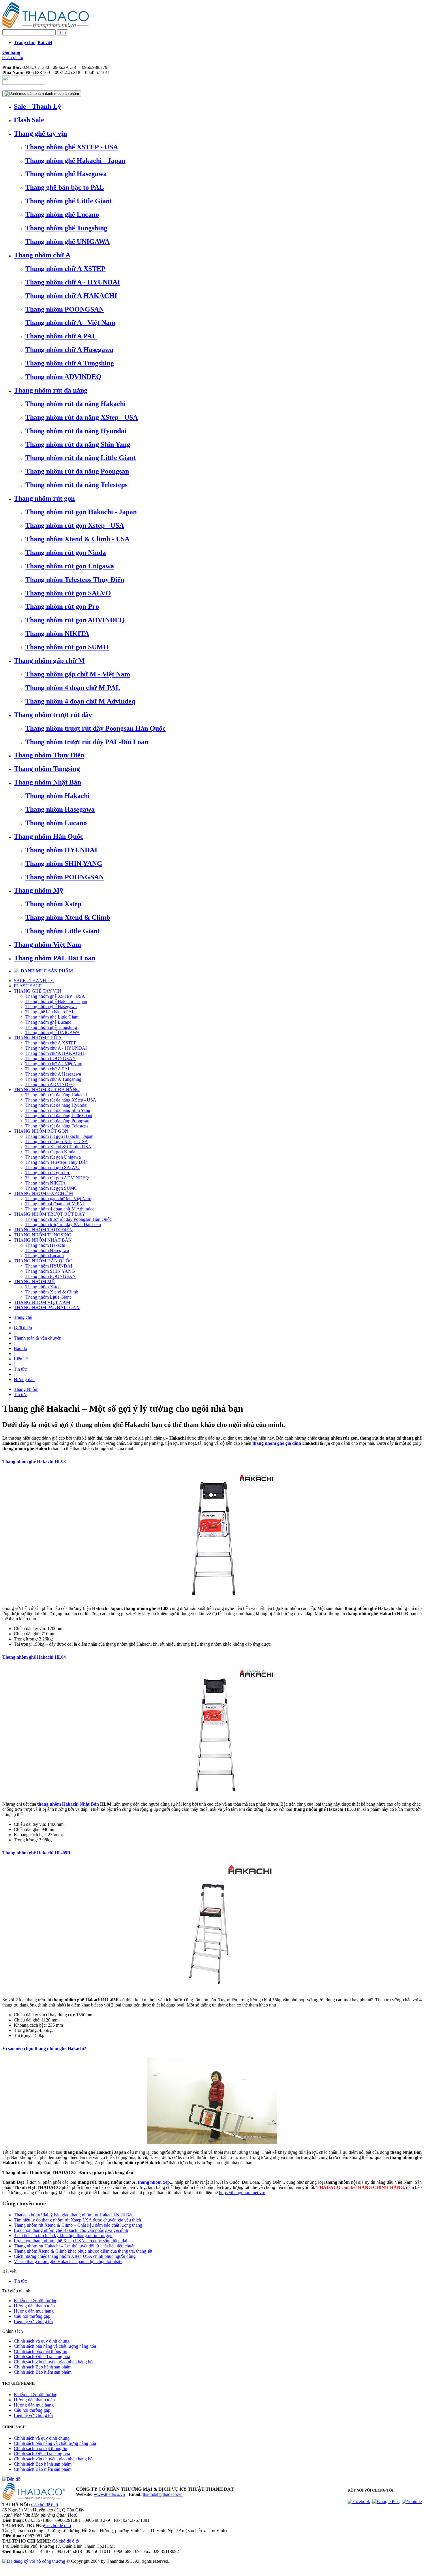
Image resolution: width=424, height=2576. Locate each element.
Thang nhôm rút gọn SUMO (67, 647)
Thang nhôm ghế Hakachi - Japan (75, 161)
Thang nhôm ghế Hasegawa (66, 174)
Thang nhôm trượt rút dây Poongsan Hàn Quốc (95, 728)
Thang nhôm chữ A (42, 255)
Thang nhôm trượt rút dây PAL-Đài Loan (87, 742)
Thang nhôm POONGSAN (65, 309)
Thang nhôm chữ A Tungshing (70, 363)
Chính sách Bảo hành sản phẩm (43, 2367)
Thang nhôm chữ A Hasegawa (69, 350)
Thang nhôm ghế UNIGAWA (67, 242)
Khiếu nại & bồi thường (36, 2301)
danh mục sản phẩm (61, 94)
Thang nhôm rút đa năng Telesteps (76, 485)
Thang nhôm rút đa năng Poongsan (77, 471)
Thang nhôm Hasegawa (60, 809)
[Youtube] (412, 2501)
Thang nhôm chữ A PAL (61, 336)
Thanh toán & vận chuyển (38, 1338)
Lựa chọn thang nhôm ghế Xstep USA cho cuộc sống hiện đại (71, 2241)
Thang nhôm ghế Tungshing (66, 228)
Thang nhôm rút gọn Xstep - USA (75, 525)
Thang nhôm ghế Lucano (62, 214)
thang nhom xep (154, 2182)
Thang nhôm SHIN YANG (64, 863)
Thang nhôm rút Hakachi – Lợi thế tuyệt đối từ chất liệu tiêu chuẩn (75, 2246)
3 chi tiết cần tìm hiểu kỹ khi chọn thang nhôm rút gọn (63, 2235)
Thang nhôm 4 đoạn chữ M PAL (73, 688)
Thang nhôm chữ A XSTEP (65, 269)
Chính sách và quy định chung (42, 2341)
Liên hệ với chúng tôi (33, 2321)
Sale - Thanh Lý (37, 106)
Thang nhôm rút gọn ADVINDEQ (75, 620)
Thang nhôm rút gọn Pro (62, 606)
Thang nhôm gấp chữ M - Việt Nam (78, 674)
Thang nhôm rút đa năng (51, 390)
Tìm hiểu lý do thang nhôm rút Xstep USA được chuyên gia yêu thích (77, 2220)
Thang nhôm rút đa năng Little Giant (81, 458)
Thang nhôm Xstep (53, 904)
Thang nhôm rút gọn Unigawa (70, 566)
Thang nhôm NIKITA (57, 633)
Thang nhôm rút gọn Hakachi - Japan (81, 512)
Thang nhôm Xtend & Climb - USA (77, 539)
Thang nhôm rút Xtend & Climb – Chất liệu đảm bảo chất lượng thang (78, 2225)
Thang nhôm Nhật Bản (47, 782)
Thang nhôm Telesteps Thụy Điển (75, 580)
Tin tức (20, 1369)
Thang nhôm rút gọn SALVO (68, 593)
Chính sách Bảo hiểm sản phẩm (43, 2372)
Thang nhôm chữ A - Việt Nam (70, 323)
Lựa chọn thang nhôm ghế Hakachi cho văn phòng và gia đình (71, 2230)
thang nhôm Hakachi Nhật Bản (68, 1804)
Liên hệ (21, 1359)
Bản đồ (20, 1348)
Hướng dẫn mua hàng (34, 2311)
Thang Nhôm (26, 1389)
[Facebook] (359, 2501)
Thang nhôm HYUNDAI (61, 850)
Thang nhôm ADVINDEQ (63, 377)
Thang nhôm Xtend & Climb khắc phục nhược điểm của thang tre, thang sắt (83, 2251)
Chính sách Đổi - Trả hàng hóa (42, 2357)
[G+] (386, 2501)
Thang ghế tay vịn (40, 133)
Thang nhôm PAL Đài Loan (55, 958)
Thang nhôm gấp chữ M (49, 661)
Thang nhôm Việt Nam (47, 944)
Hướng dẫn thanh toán (34, 2306)
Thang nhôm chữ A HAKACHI (71, 296)
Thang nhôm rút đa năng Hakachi (76, 404)
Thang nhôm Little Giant (63, 931)
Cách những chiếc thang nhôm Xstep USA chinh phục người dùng (75, 2256)
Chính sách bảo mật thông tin (41, 2351)
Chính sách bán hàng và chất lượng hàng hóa (55, 2346)
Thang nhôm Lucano (56, 823)
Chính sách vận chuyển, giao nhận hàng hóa (54, 2362)
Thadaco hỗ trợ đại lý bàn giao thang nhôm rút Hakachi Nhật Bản (74, 2215)
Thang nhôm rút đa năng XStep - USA (82, 417)
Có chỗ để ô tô (45, 2505)
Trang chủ (23, 1317)
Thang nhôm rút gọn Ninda (66, 552)
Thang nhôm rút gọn (44, 498)
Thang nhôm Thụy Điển (49, 755)
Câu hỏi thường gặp (32, 2316)
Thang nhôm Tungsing (47, 769)
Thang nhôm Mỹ (39, 890)
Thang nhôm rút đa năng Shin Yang (78, 444)
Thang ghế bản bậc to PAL (65, 187)
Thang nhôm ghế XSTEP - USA (72, 147)
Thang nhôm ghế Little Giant (69, 201)
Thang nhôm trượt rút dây (53, 715)
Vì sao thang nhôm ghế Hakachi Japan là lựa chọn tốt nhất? (68, 2261)
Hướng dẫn (24, 1380)
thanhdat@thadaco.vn (163, 2494)
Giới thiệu (23, 1328)
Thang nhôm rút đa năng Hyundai (76, 431)
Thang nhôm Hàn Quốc (49, 836)
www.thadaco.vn (109, 2494)
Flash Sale (29, 120)
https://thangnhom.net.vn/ (242, 2193)
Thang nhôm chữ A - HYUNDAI (73, 282)
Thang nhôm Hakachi (58, 796)
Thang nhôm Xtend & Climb (68, 917)
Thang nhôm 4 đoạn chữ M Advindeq (80, 701)
